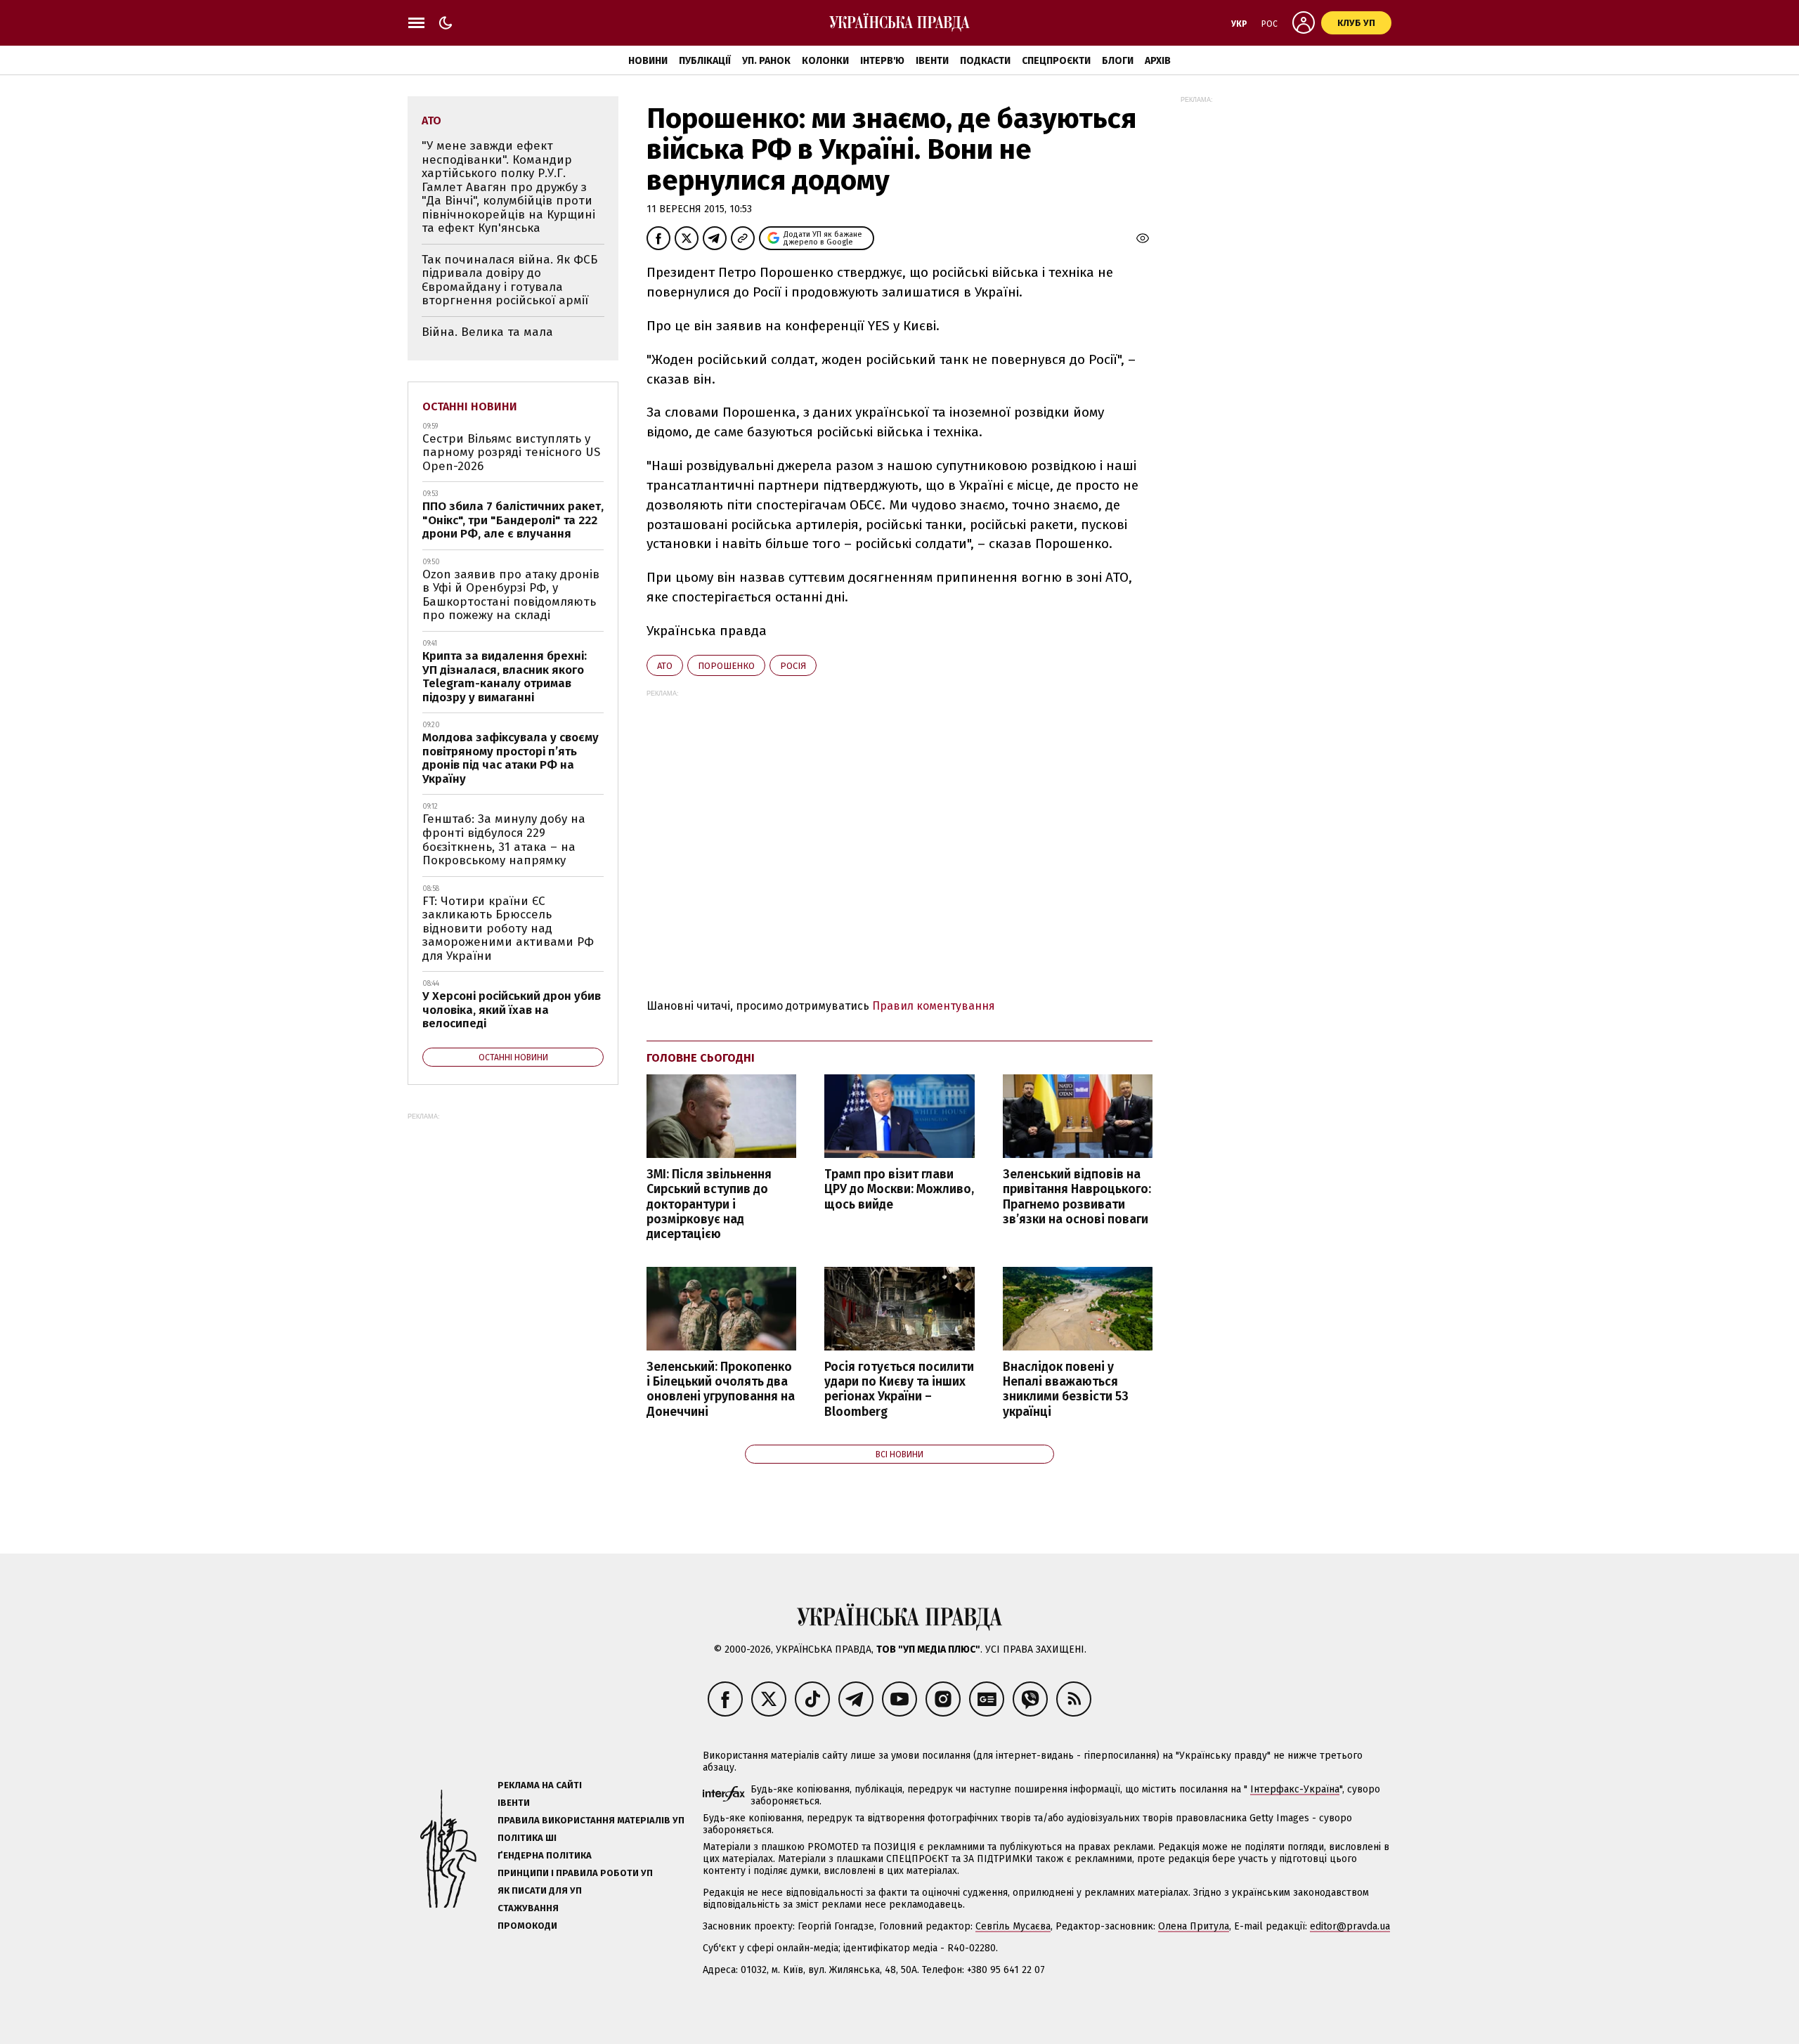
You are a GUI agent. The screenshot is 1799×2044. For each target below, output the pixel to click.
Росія (793, 666)
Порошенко (726, 666)
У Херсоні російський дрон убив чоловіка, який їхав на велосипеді (512, 1010)
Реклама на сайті (540, 1785)
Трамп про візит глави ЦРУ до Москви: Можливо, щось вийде (899, 1189)
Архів (1158, 61)
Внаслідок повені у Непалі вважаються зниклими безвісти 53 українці (1066, 1389)
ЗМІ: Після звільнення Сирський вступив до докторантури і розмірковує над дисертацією (709, 1204)
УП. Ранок (766, 61)
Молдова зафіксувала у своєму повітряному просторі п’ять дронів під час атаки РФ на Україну (511, 758)
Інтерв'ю (882, 61)
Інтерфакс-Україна (1295, 1789)
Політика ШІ (527, 1838)
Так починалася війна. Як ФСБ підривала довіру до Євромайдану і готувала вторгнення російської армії (509, 280)
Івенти (932, 61)
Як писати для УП (540, 1890)
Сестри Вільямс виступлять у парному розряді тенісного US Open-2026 (511, 453)
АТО (665, 666)
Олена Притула (1194, 1926)
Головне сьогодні (701, 1058)
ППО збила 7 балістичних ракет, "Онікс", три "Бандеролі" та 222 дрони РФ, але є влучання (513, 520)
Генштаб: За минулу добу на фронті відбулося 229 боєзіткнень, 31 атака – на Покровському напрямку (504, 840)
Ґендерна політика (545, 1855)
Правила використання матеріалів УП (591, 1820)
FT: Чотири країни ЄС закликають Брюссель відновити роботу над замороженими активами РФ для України (508, 929)
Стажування (528, 1908)
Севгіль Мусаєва (1013, 1926)
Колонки (825, 61)
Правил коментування (934, 1006)
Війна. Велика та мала (487, 332)
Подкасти (985, 61)
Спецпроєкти (1056, 61)
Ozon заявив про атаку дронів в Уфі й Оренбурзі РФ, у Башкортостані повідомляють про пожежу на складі (511, 595)
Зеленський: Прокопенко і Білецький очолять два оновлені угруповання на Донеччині (721, 1389)
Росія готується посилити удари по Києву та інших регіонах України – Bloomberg (899, 1389)
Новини (648, 61)
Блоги (1118, 61)
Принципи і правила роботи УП (575, 1873)
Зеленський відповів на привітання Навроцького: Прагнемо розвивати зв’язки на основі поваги (1077, 1197)
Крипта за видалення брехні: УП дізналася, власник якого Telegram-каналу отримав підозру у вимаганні (505, 677)
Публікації (705, 61)
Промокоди (527, 1926)
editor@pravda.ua (1350, 1926)
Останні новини (470, 406)
